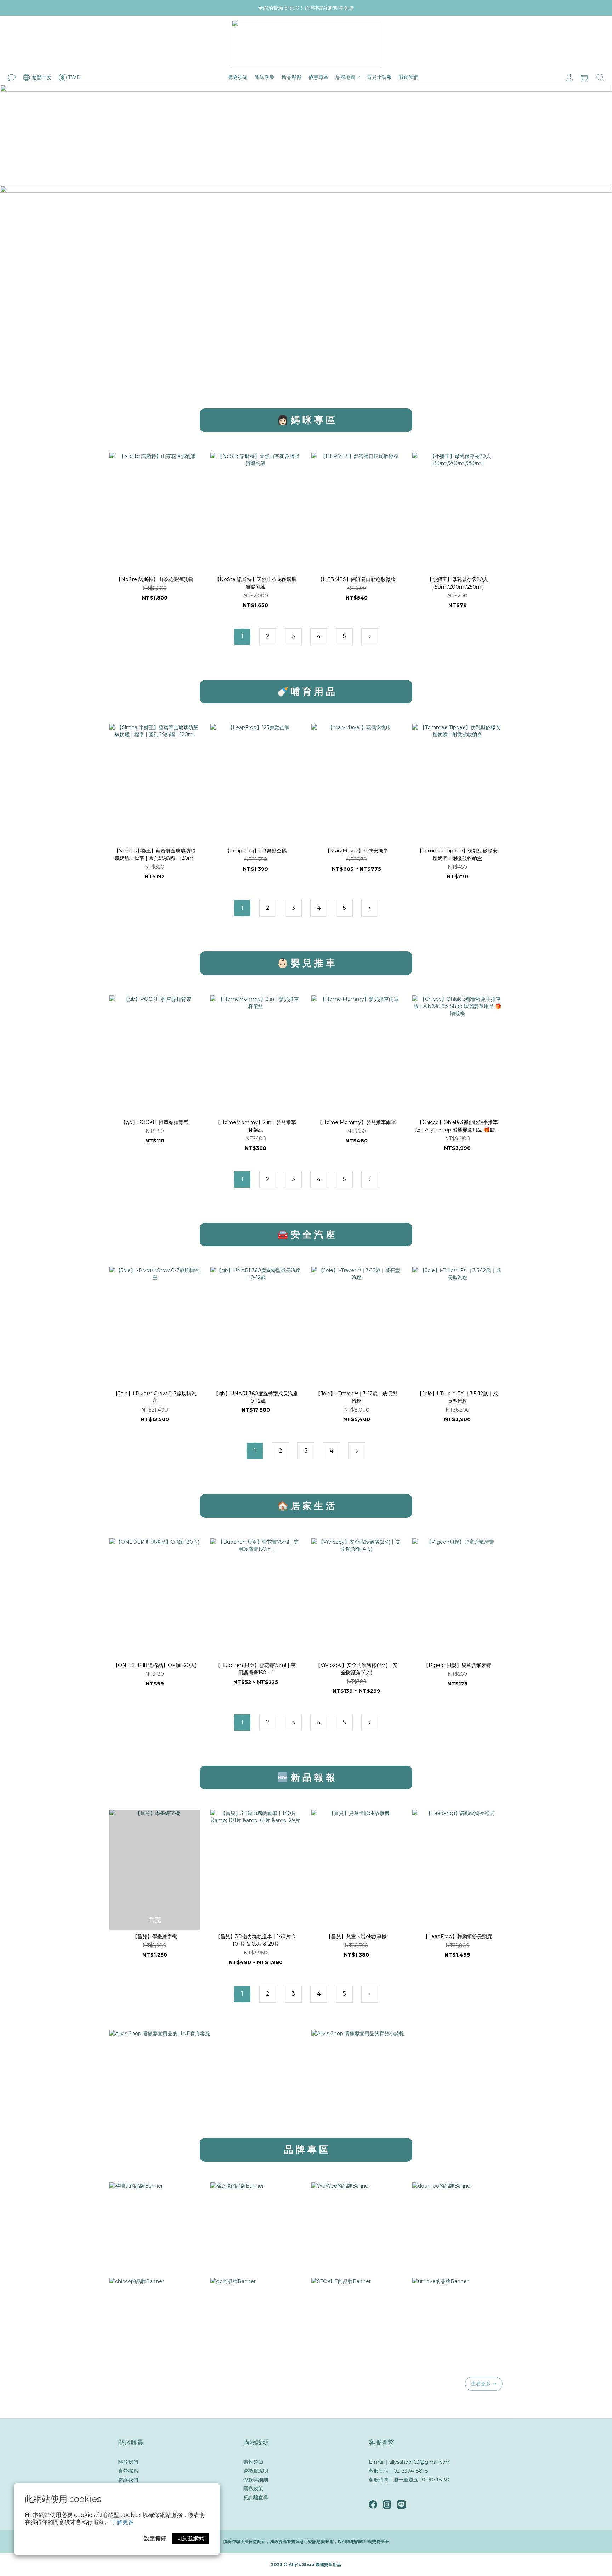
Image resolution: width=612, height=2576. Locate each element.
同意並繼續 (191, 2538)
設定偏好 (155, 2538)
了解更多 (123, 2522)
